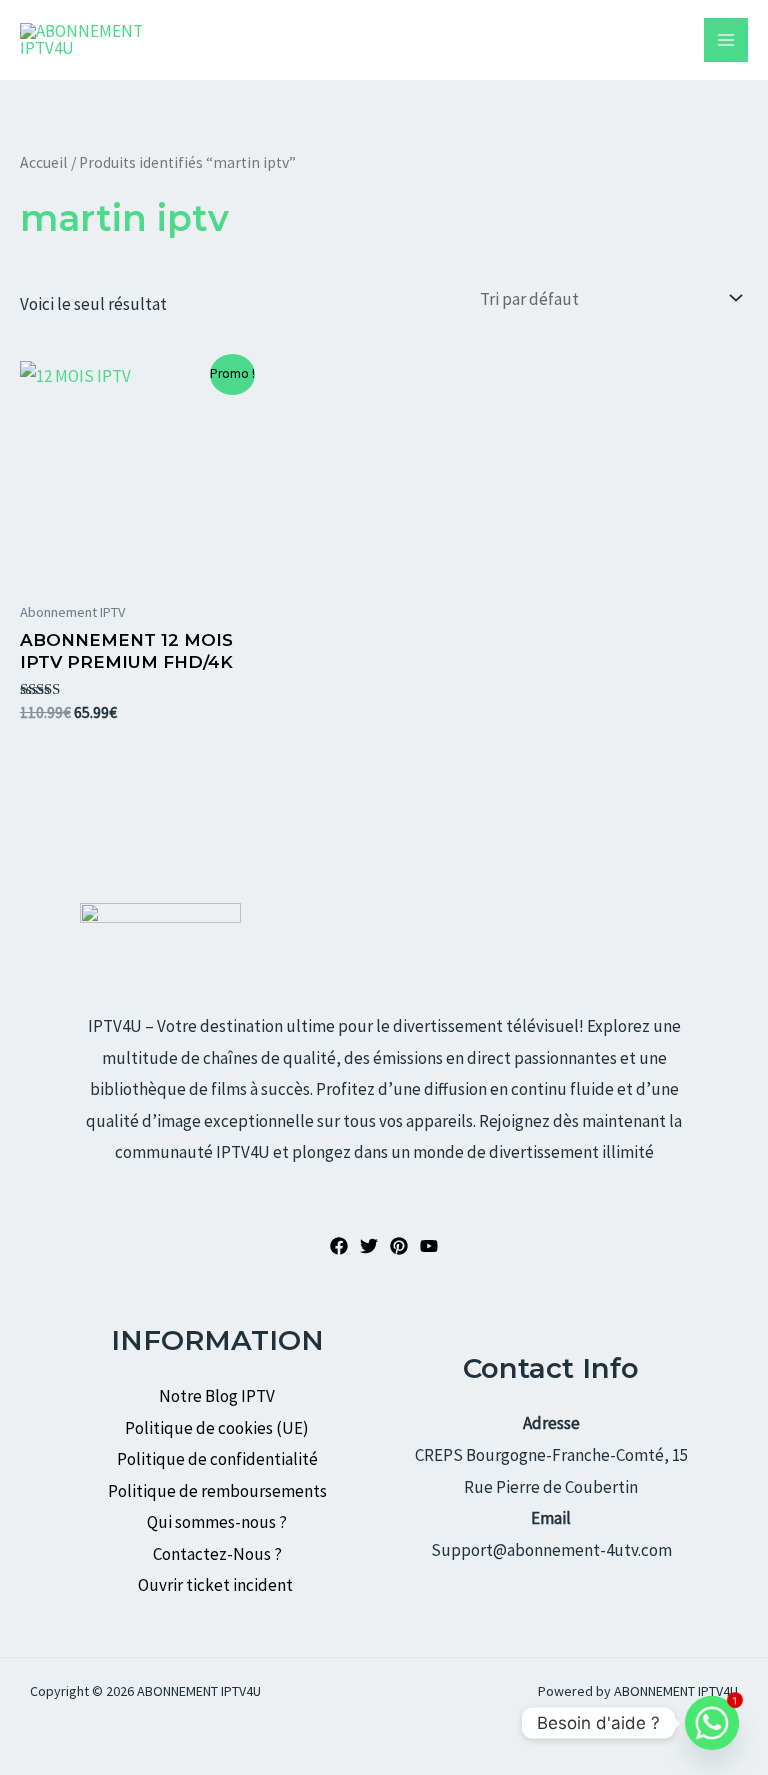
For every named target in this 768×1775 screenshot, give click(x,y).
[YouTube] (429, 1246)
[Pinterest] (399, 1246)
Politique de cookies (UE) (217, 1428)
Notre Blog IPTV (217, 1396)
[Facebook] (339, 1246)
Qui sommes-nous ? (217, 1522)
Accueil (44, 162)
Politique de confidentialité (217, 1459)
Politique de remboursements (217, 1491)
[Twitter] (369, 1246)
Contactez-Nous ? (217, 1554)
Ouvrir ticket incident (217, 1585)
